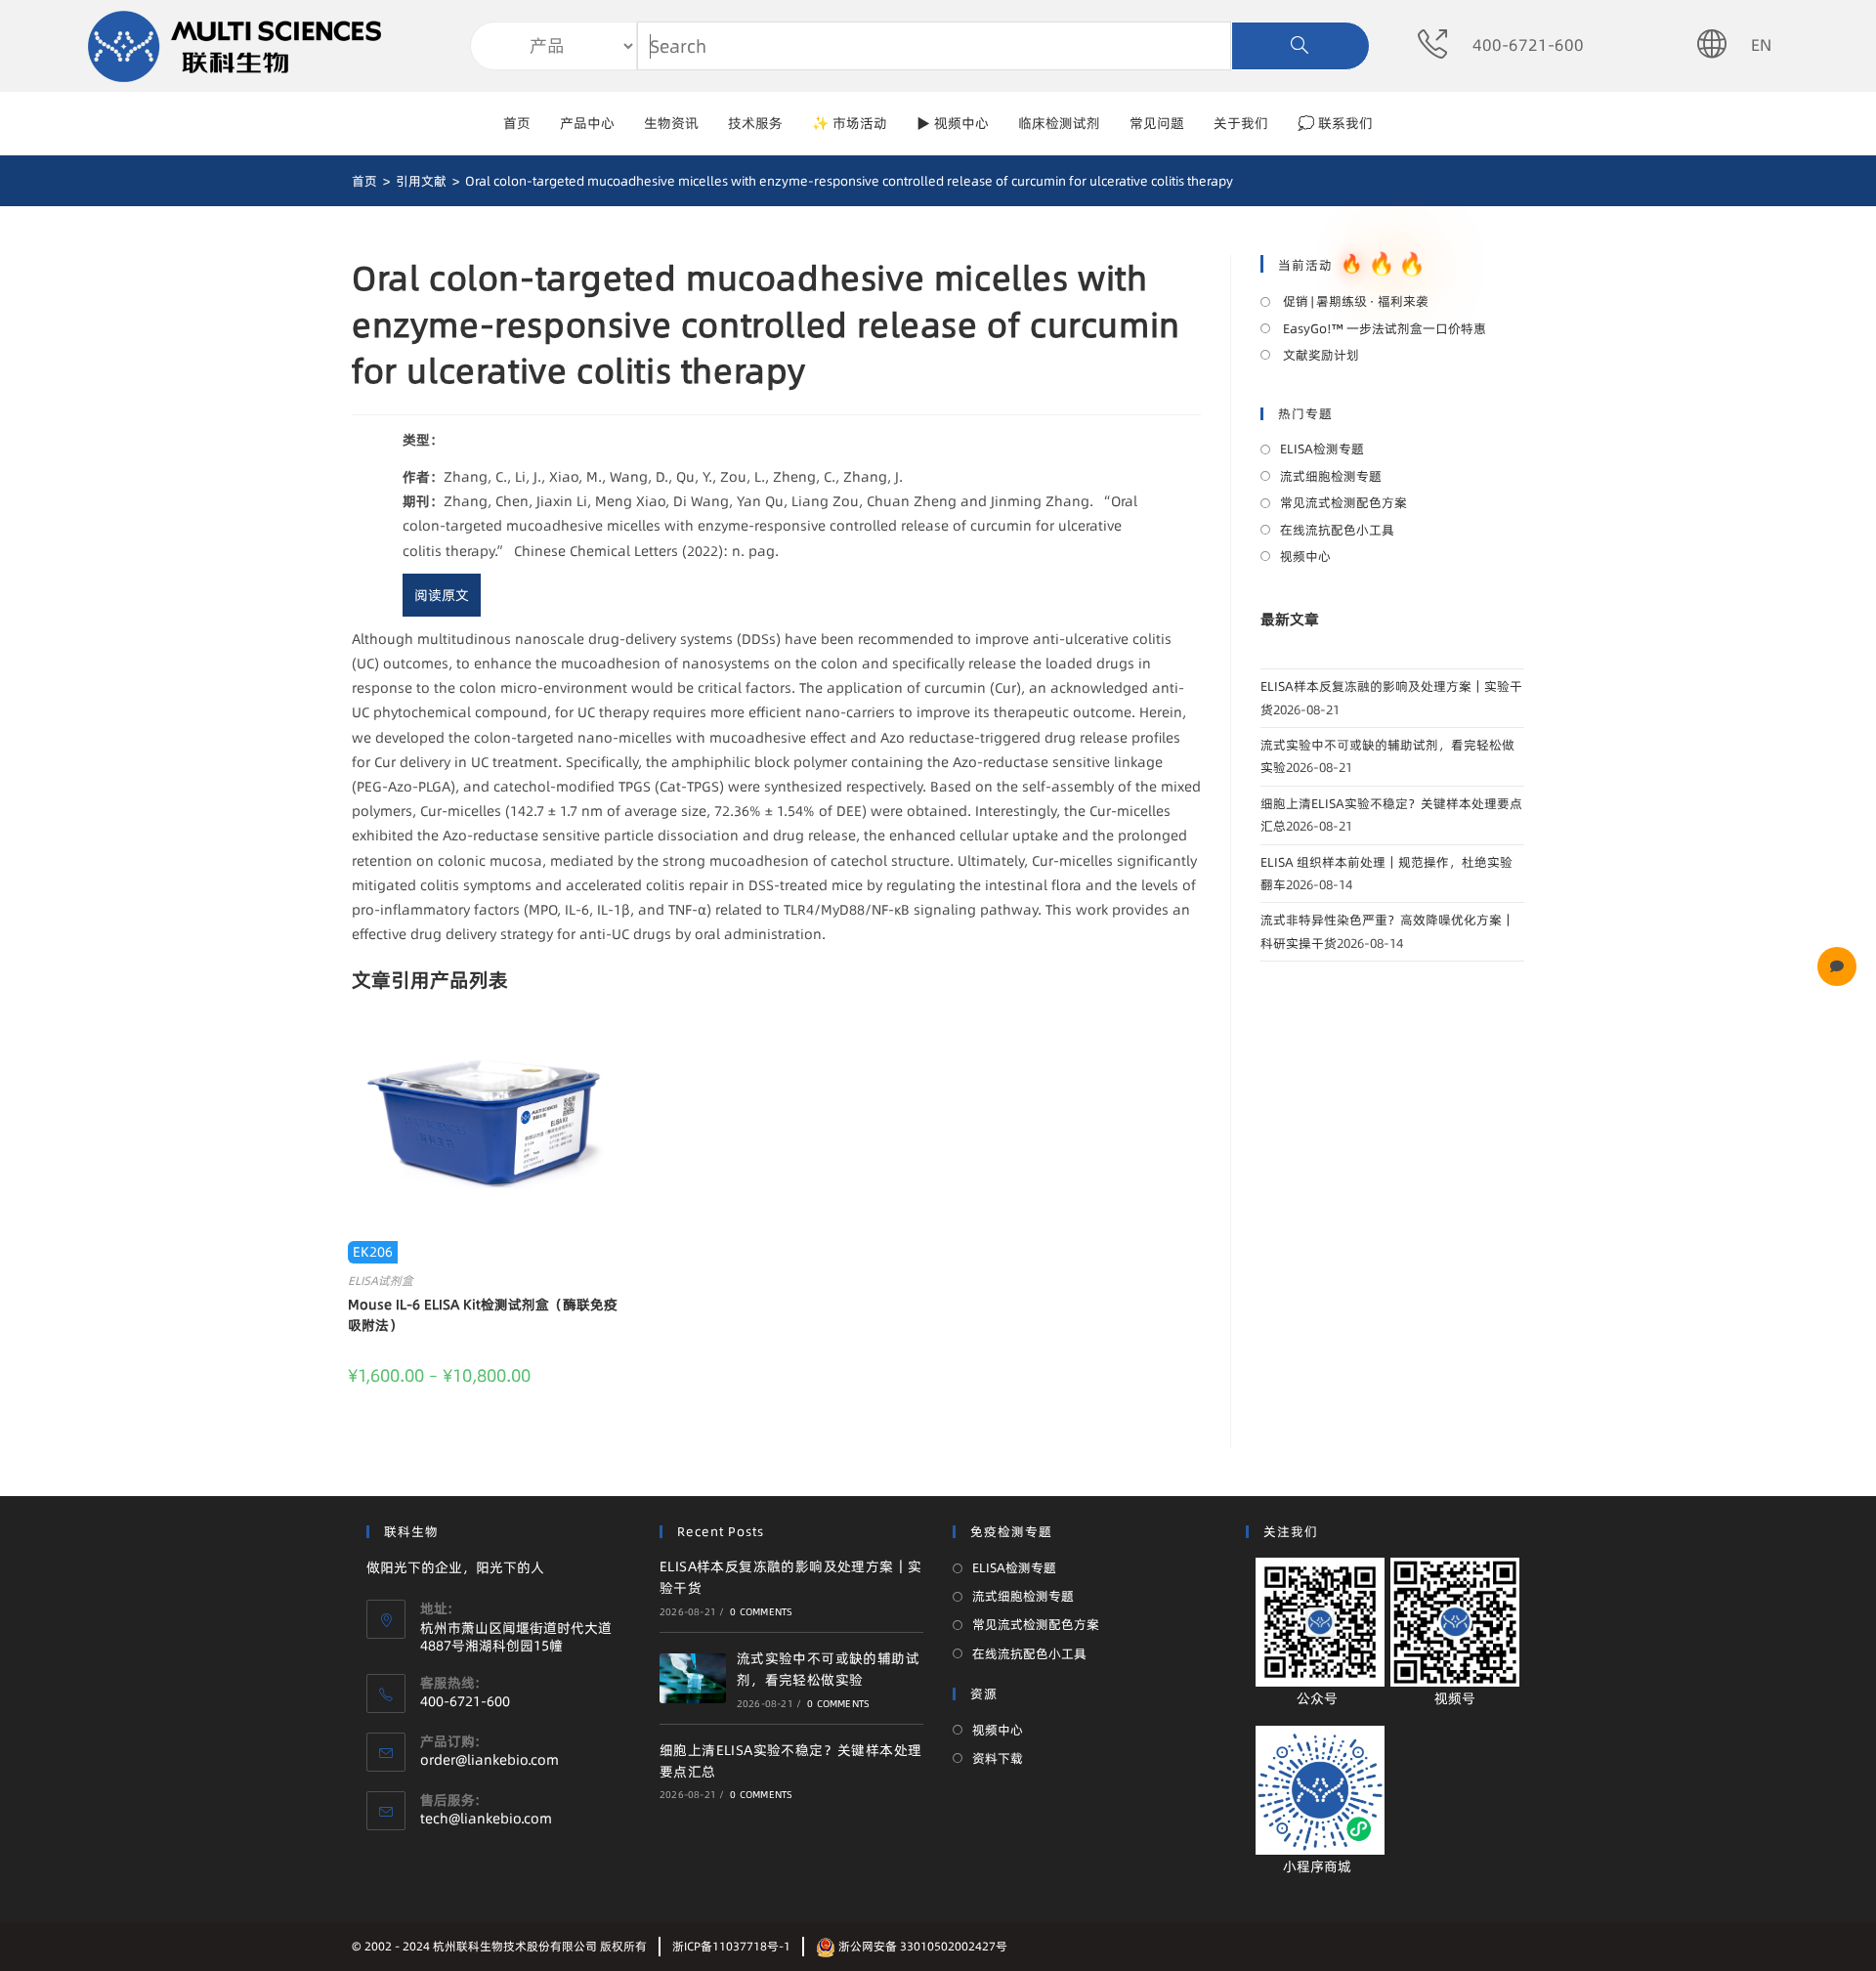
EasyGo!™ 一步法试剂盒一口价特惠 (1383, 328)
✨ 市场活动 (850, 123)
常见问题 (1157, 123)
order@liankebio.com (490, 1760)
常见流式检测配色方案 (1343, 502)
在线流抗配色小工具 (1337, 530)
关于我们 (1241, 123)
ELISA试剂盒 (381, 1281)
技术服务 (755, 123)
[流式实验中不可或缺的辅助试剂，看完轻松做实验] (693, 1678)
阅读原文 (442, 595)
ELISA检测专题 (1322, 449)
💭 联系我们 (1335, 123)
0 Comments (761, 1611)
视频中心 (1305, 556)
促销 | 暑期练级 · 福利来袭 (1354, 301)
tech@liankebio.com (486, 1819)
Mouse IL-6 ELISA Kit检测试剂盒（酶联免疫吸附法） (483, 1315)
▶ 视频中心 (953, 123)
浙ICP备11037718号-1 (731, 1946)
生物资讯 (671, 123)
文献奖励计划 (1320, 355)
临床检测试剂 (1059, 123)
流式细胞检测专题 (1331, 476)
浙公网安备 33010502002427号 (921, 1946)
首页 (517, 123)
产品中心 (587, 123)
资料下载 (998, 1758)
